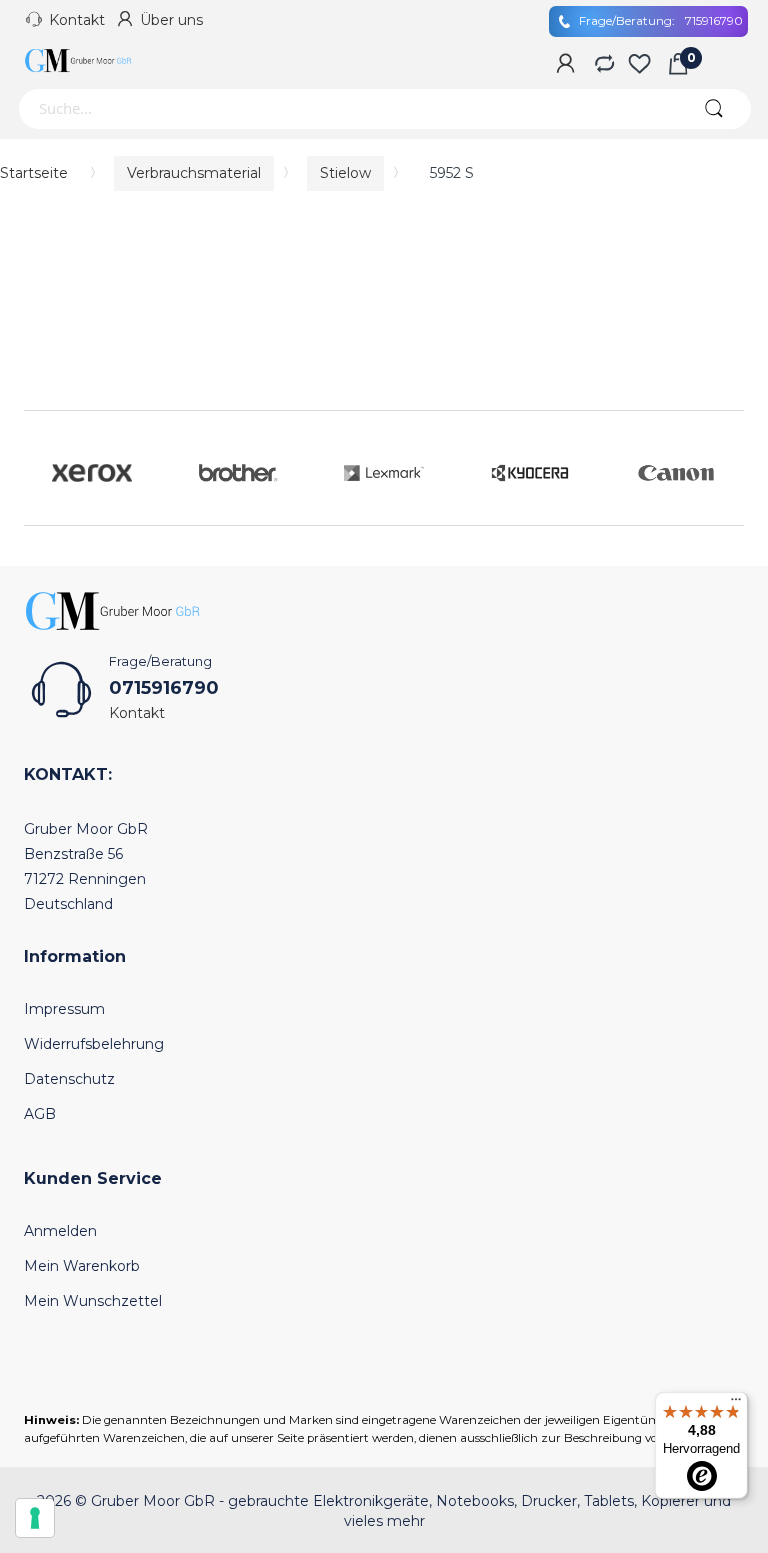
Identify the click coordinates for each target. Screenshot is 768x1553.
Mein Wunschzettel (93, 1301)
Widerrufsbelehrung (94, 1044)
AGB (40, 1114)
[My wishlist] (639, 65)
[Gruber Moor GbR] (79, 60)
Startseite (34, 173)
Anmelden (60, 1231)
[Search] (713, 109)
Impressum (64, 1009)
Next (724, 468)
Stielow (345, 173)
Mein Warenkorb (82, 1266)
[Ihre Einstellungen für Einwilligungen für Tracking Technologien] (35, 1518)
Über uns (171, 20)
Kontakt (77, 20)
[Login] (565, 65)
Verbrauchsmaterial (194, 173)
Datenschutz (69, 1079)
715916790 (661, 20)
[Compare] (602, 65)
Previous (44, 468)
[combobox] (346, 109)
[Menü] (736, 1404)
